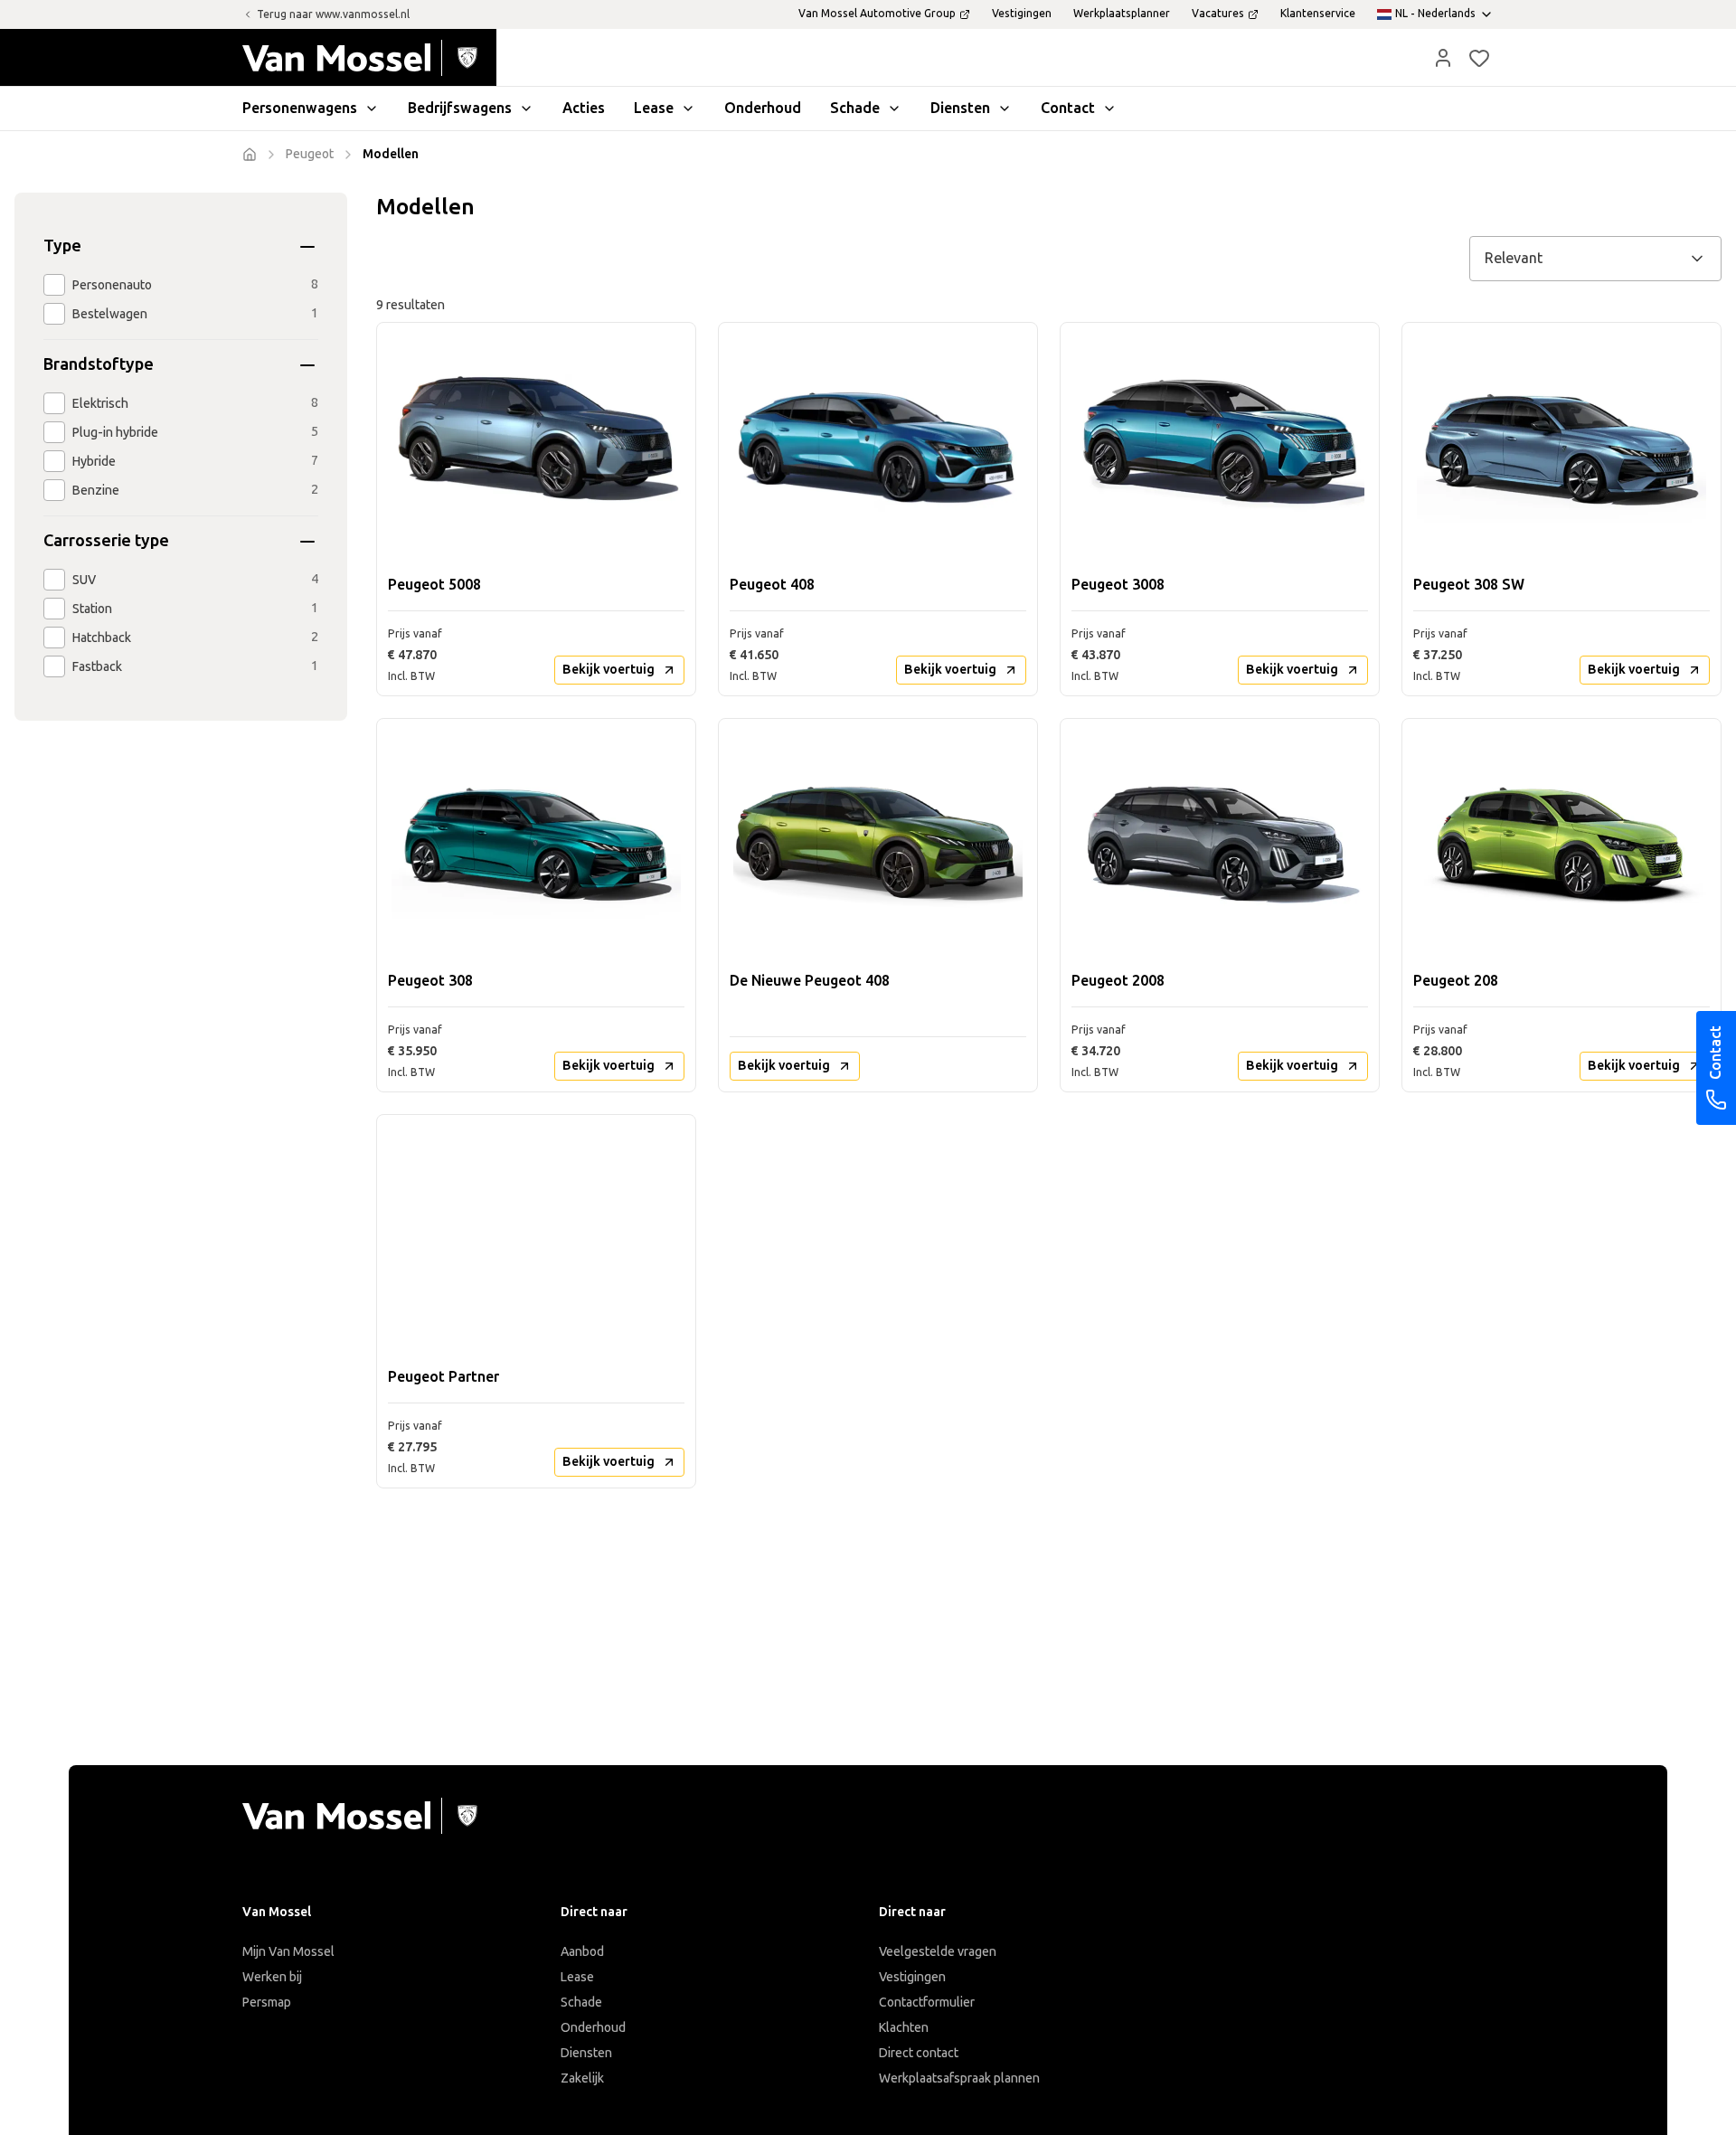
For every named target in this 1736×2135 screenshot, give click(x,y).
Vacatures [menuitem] (1218, 14)
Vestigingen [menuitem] (1022, 14)
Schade (581, 2003)
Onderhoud (593, 2028)
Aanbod (582, 1952)
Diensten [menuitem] (960, 108)
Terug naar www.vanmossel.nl (333, 14)
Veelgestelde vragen (938, 1952)
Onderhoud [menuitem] (763, 108)
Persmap (267, 2003)
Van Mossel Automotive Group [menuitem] (877, 14)
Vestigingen (912, 1977)
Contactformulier (927, 2003)
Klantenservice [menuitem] (1318, 14)
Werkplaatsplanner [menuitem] (1122, 14)
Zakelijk (582, 2078)
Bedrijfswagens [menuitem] (460, 108)
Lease (577, 1977)
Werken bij (272, 1977)
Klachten (904, 2028)
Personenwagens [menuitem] (300, 108)
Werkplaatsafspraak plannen (959, 2078)
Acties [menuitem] (584, 108)
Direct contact (919, 2053)
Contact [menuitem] (1068, 108)
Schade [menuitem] (855, 108)
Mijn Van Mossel (288, 1952)
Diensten (586, 2053)
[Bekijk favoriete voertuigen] (1479, 58)
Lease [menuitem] (654, 108)
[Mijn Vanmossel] (1443, 58)
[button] (1443, 58)
